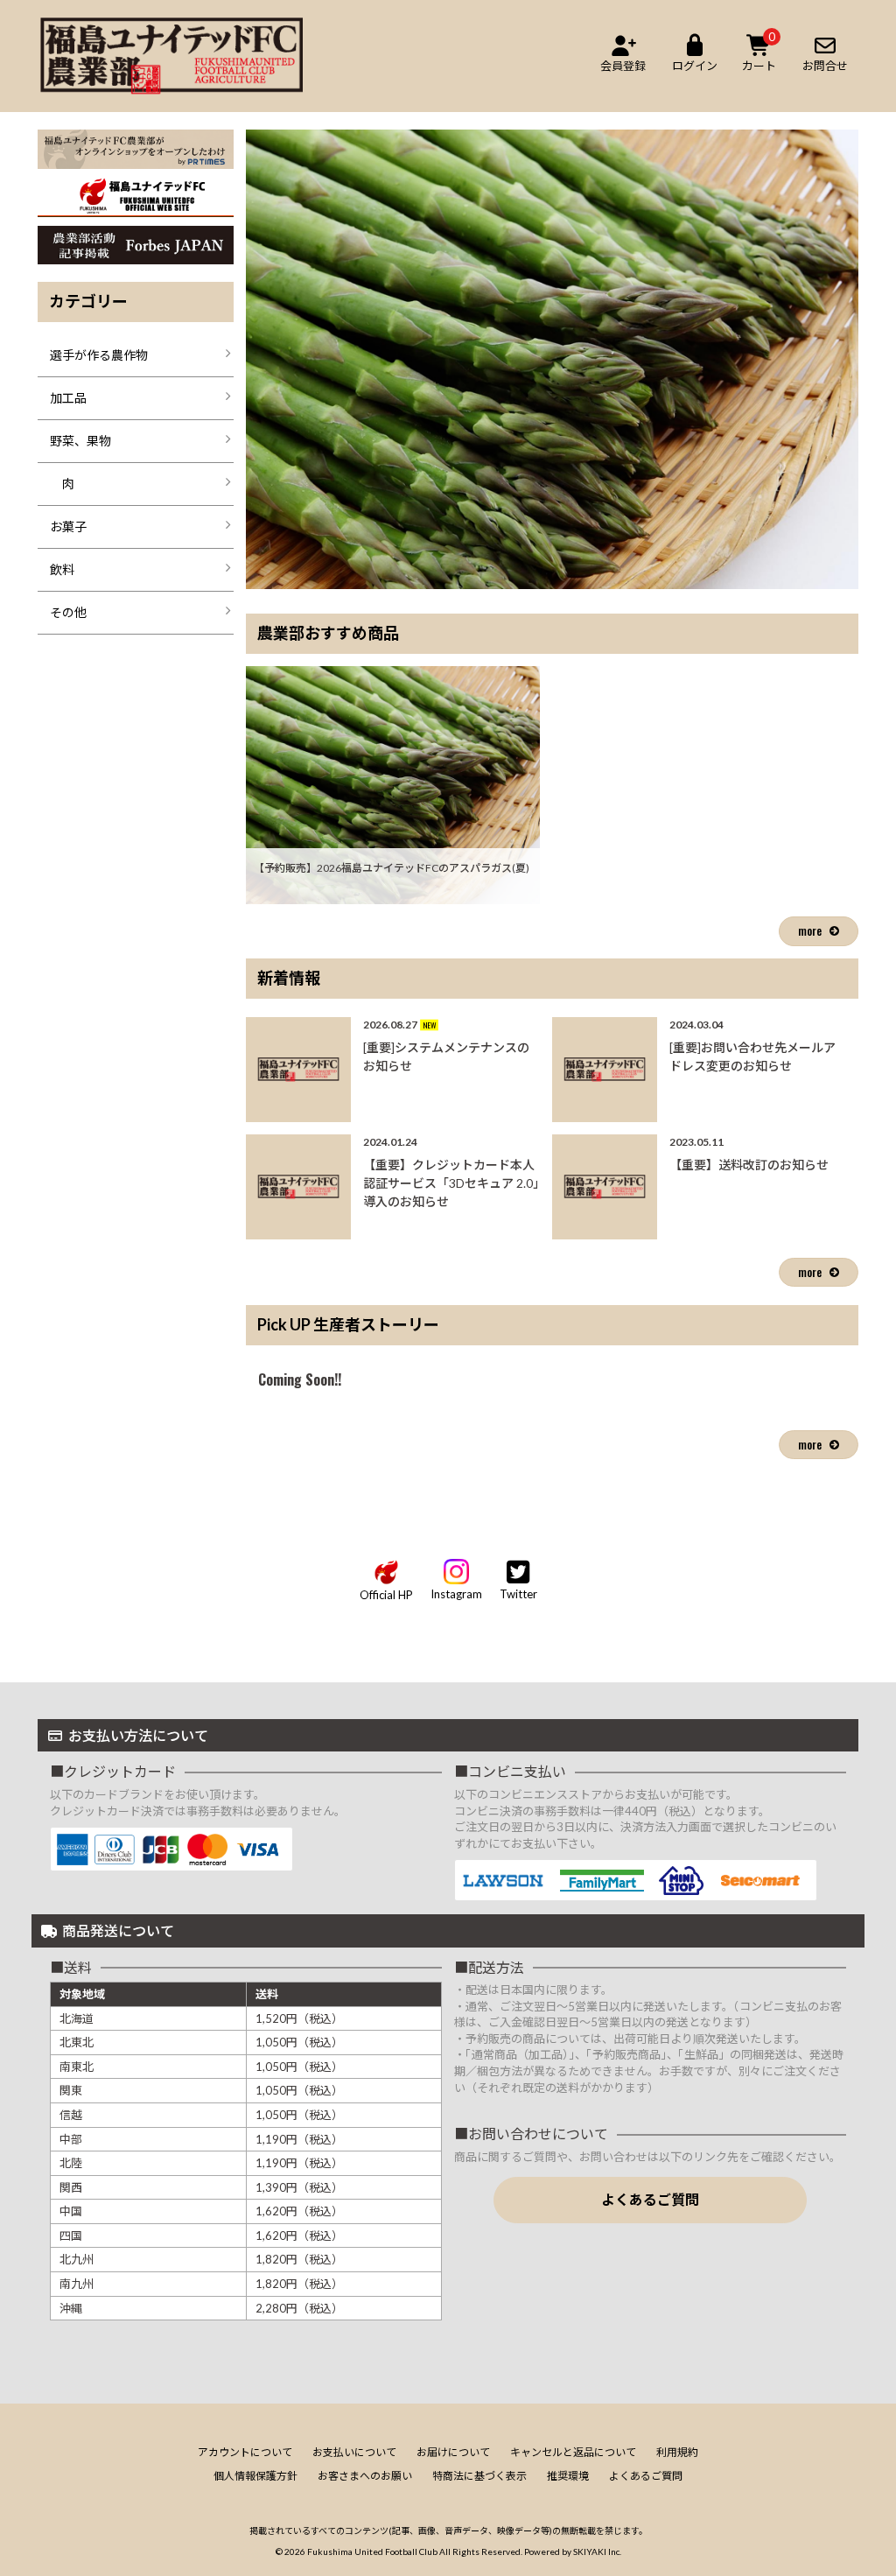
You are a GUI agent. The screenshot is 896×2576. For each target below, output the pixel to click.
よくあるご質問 (650, 2199)
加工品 (68, 398)
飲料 (62, 569)
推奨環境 (568, 2476)
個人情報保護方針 (255, 2476)
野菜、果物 (80, 441)
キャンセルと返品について (573, 2452)
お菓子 (68, 526)
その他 (68, 612)
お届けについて (453, 2452)
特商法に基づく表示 (479, 2476)
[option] (552, 359)
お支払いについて (354, 2452)
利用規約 (677, 2452)
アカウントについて (245, 2452)
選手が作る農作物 (99, 355)
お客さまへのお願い (365, 2476)
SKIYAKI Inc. (597, 2551)
